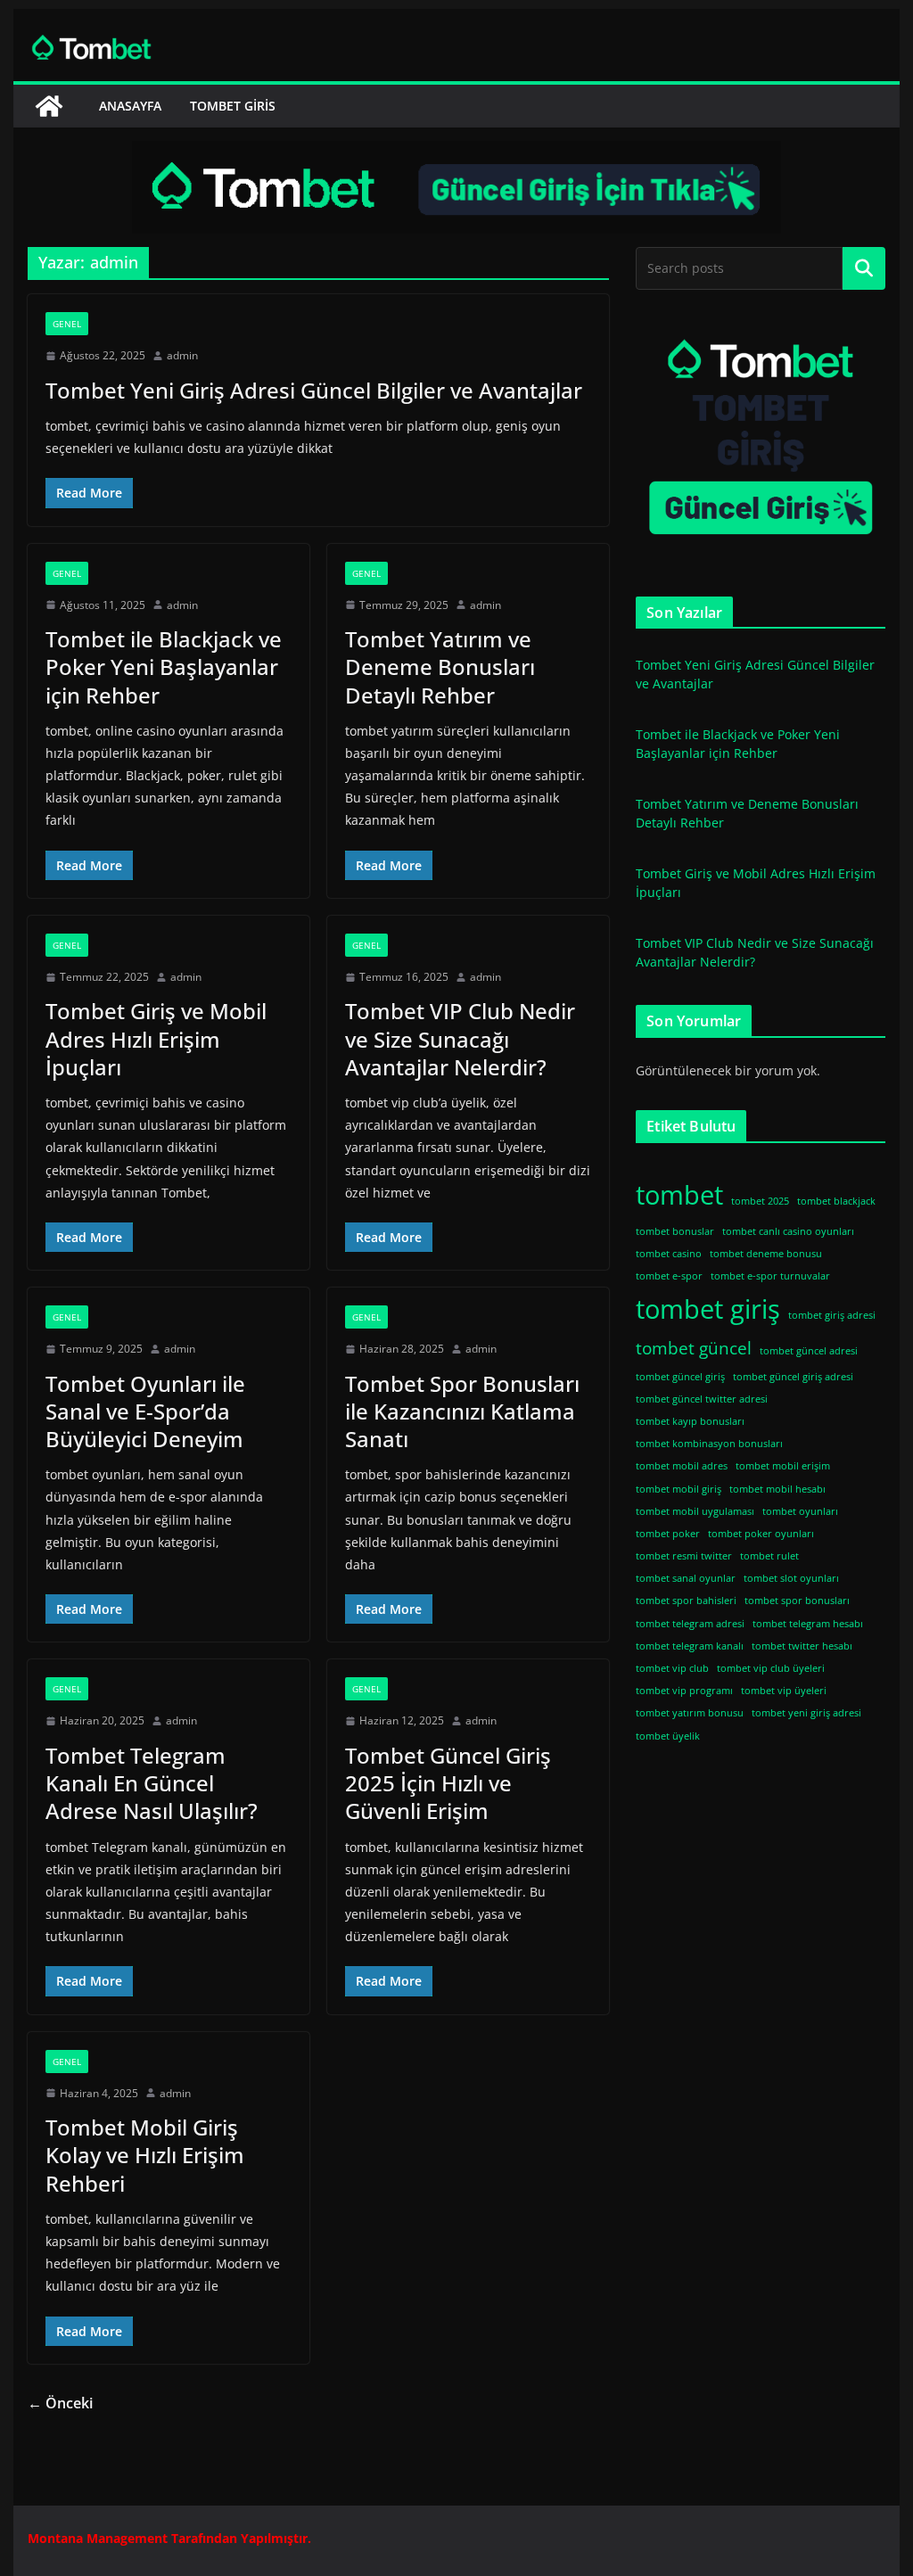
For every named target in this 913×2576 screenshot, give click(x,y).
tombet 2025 (760, 1201)
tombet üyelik (668, 1736)
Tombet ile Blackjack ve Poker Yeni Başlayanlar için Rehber (164, 667)
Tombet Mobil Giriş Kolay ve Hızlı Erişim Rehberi (145, 2155)
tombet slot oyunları (791, 1578)
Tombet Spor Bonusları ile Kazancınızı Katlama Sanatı (462, 1411)
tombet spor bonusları (797, 1601)
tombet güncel (694, 1348)
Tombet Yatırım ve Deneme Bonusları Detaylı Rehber (440, 667)
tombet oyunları (800, 1511)
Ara (864, 268)
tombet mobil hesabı (777, 1489)
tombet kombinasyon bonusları (709, 1444)
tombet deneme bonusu (766, 1254)
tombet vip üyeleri (784, 1691)
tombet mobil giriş (679, 1489)
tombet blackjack (836, 1201)
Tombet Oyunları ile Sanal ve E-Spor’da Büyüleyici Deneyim (145, 1411)
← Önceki (60, 2403)
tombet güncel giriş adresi (793, 1377)
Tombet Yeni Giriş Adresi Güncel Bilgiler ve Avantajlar (314, 390)
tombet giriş (708, 1309)
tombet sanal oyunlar (686, 1578)
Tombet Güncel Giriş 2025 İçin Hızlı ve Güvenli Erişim (448, 1783)
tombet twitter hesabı (802, 1646)
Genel (67, 324)
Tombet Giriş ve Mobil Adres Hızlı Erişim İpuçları (156, 1038)
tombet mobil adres (682, 1466)
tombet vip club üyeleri (771, 1668)
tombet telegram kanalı (690, 1646)
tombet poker (668, 1534)
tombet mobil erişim (783, 1466)
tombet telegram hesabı (808, 1624)
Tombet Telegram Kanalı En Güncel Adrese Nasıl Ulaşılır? (152, 1783)
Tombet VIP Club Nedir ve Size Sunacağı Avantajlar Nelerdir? (460, 1038)
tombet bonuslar (675, 1231)
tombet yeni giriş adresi (806, 1713)
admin (182, 355)
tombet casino (669, 1254)
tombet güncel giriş (680, 1377)
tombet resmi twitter (684, 1556)
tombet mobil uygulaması (695, 1511)
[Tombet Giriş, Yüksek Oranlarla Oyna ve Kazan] (49, 106)
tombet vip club (672, 1668)
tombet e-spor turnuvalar (770, 1276)
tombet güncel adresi (809, 1351)
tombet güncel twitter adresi (702, 1399)
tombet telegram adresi (690, 1624)
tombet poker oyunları (761, 1534)
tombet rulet (769, 1556)
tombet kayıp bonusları (690, 1421)
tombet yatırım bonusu (690, 1713)
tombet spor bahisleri (686, 1601)
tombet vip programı (684, 1691)
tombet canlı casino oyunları (788, 1231)
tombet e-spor (669, 1276)
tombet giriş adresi (832, 1315)
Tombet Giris (233, 106)
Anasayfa (130, 106)
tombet (679, 1195)
